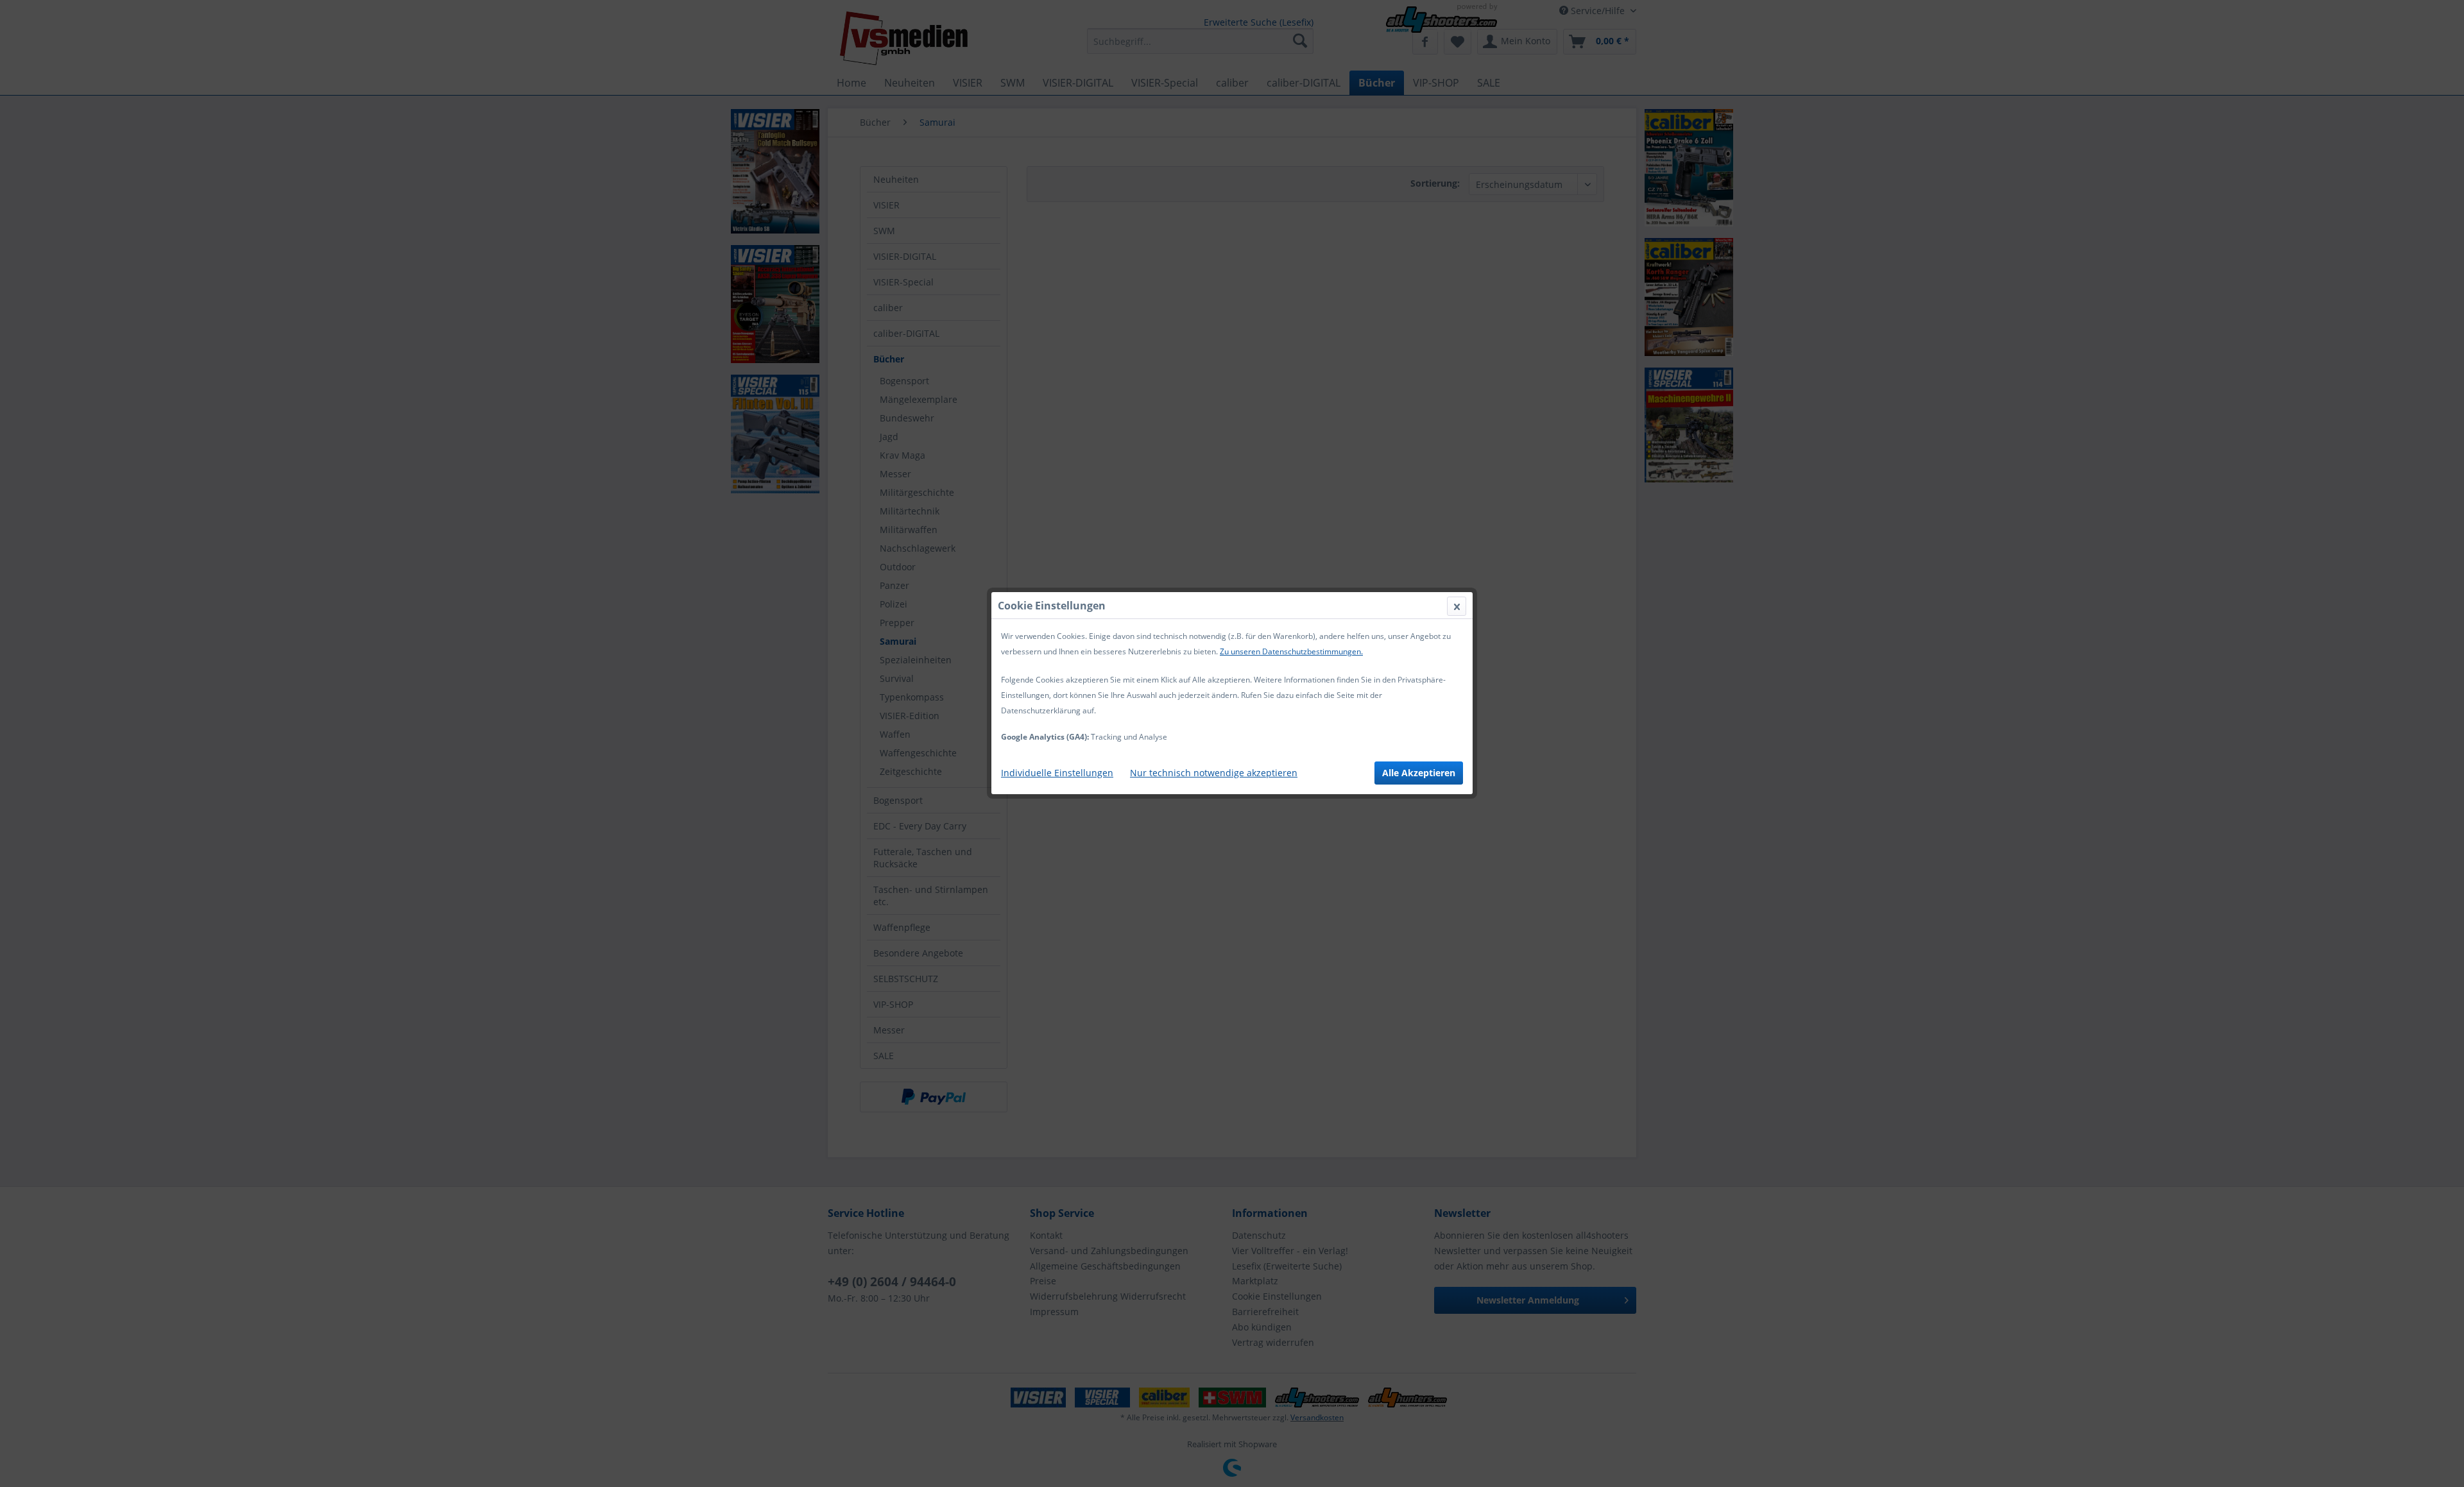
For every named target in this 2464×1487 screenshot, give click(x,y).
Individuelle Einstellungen (1057, 773)
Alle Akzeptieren (1419, 773)
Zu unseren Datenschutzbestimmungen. (1291, 651)
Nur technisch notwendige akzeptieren (1214, 773)
